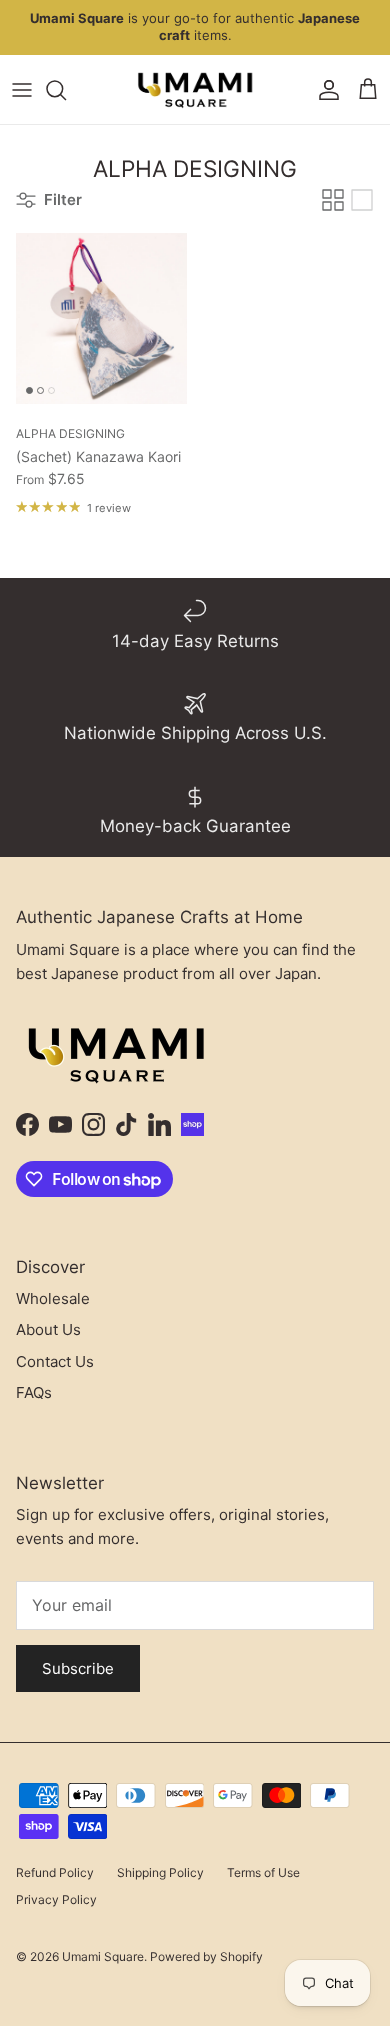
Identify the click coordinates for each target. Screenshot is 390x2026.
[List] (362, 200)
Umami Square (103, 1956)
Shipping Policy (160, 1872)
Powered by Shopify (206, 1956)
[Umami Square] (195, 90)
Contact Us (55, 1361)
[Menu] (22, 90)
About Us (48, 1329)
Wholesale (53, 1298)
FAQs (34, 1392)
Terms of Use (263, 1872)
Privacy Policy (56, 1899)
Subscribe (78, 1668)
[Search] (66, 90)
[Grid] (333, 200)
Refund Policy (55, 1872)
